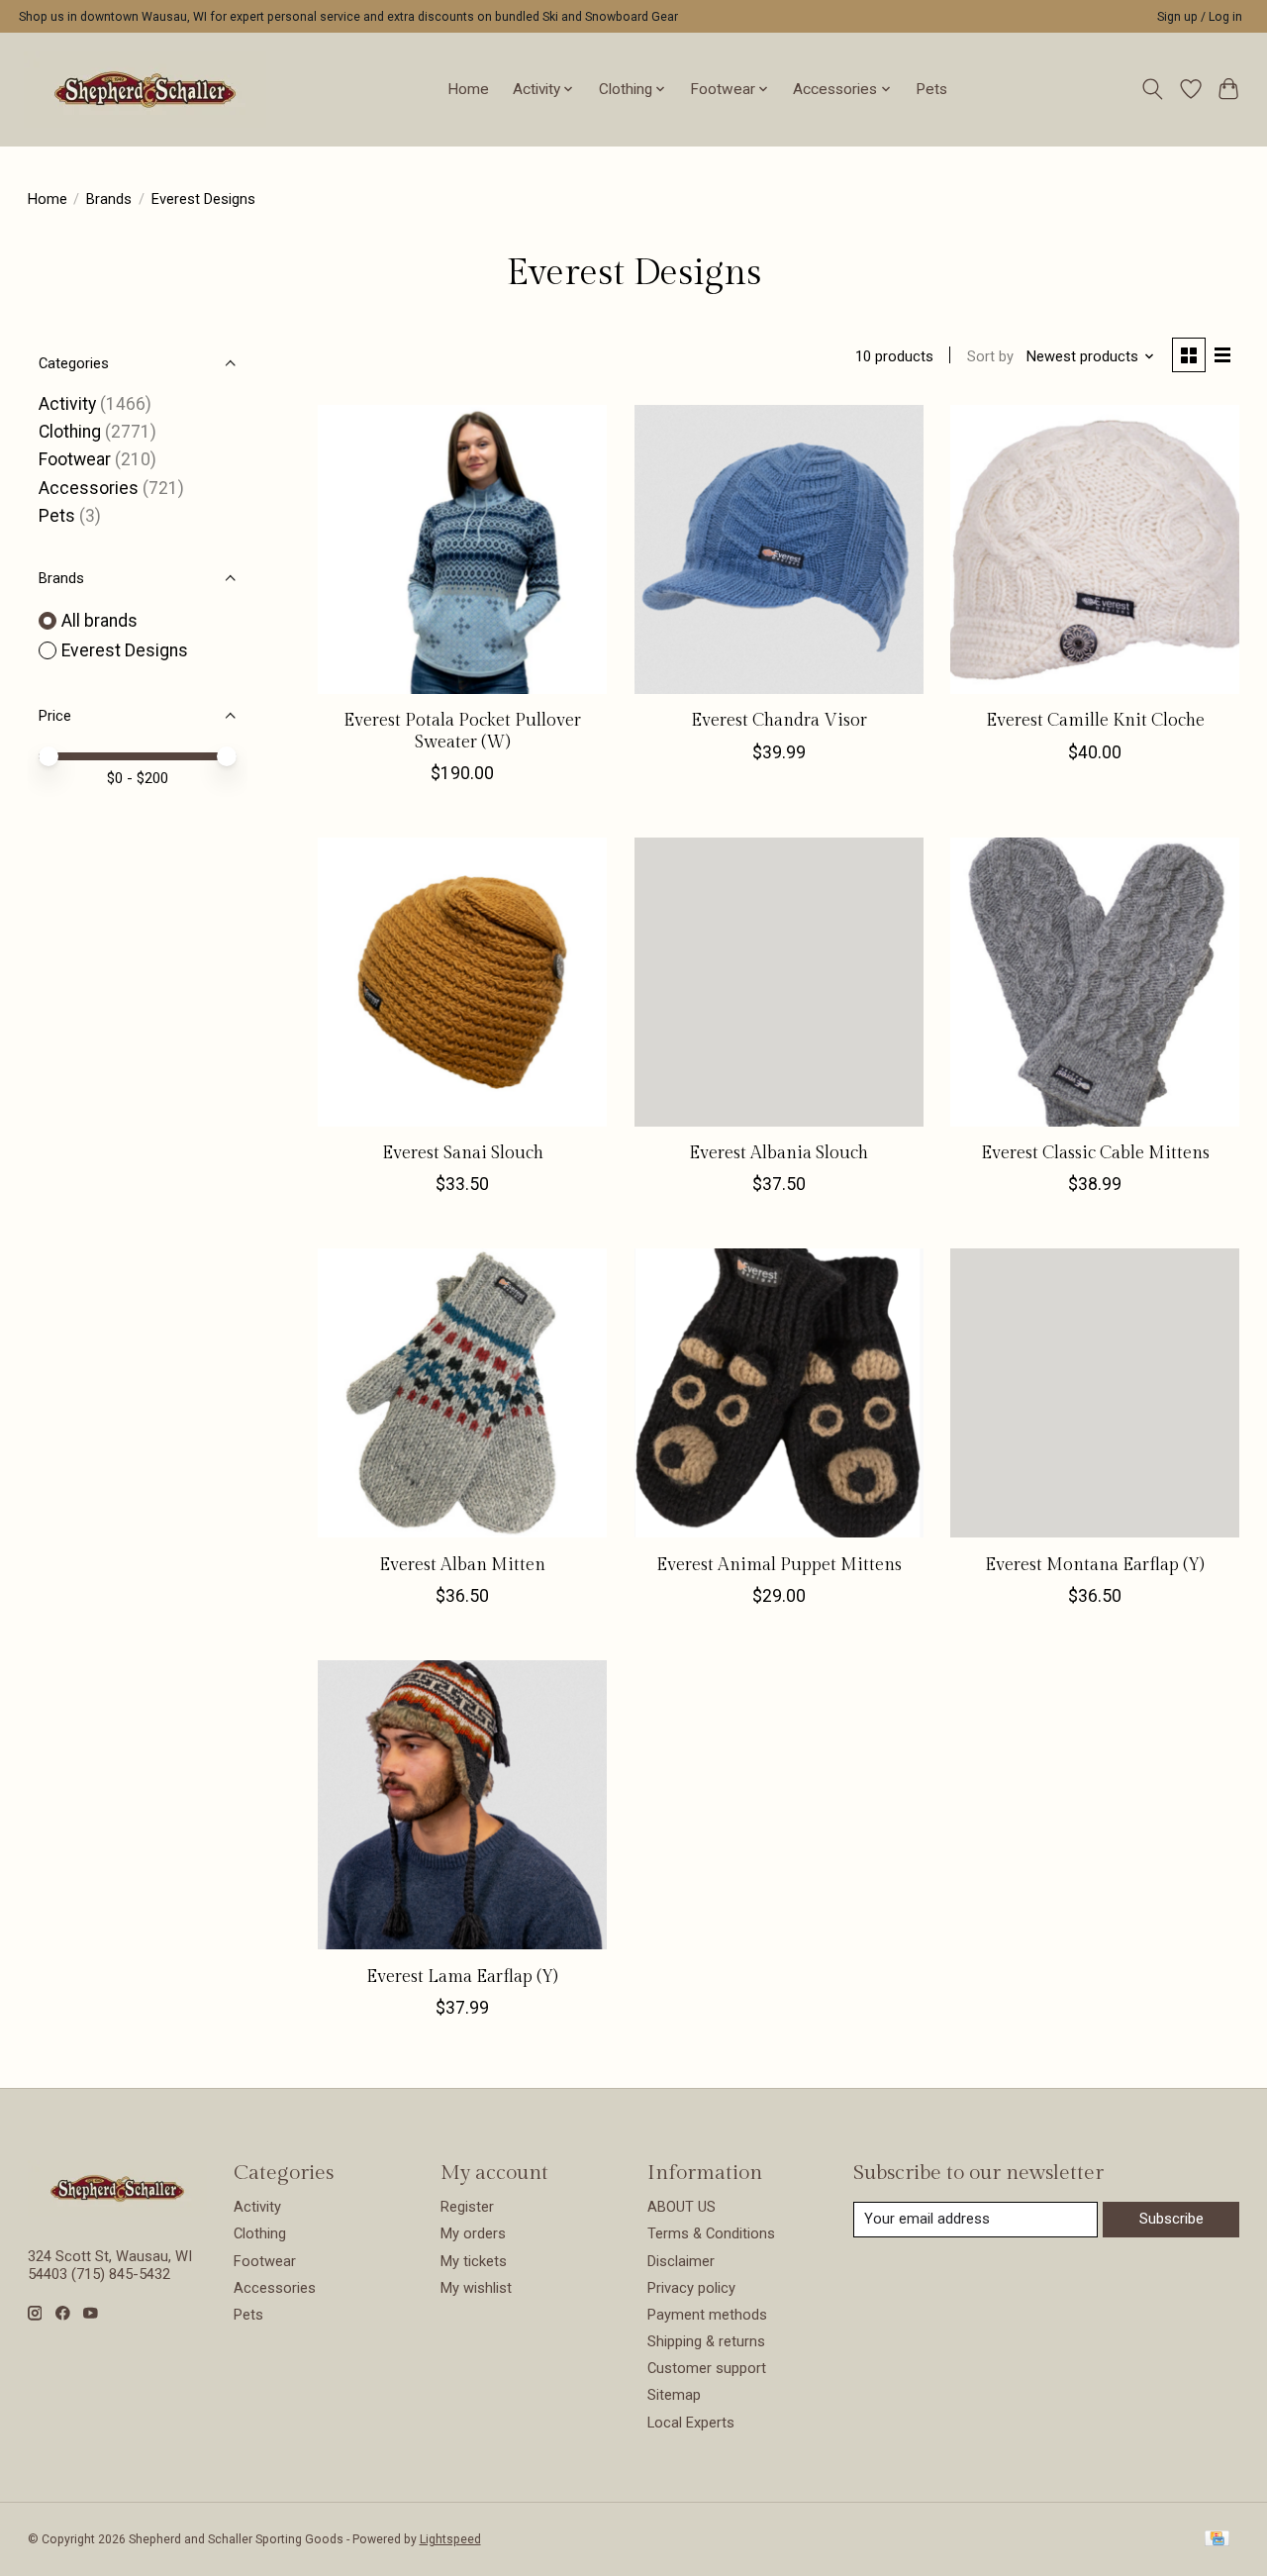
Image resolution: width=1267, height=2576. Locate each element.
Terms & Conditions (711, 2233)
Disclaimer (681, 2261)
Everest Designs (125, 650)
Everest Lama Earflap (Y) (462, 1977)
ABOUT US (682, 2207)
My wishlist (476, 2288)
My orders (473, 2233)
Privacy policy (691, 2288)
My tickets (474, 2261)
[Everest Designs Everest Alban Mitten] (462, 1393)
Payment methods (707, 2315)
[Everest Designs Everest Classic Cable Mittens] (1095, 982)
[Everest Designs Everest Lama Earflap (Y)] (462, 1805)
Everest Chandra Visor (779, 720)
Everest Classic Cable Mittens (1095, 1153)
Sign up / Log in (1200, 17)
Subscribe (1171, 2219)
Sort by (990, 356)
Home (468, 89)
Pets (931, 89)
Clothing (70, 432)
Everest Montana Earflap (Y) (1095, 1565)
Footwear (75, 459)
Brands (109, 199)
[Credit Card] (1217, 2540)
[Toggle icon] (1152, 89)
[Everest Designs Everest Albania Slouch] (779, 982)
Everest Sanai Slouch (463, 1153)
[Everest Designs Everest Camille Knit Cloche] (1095, 549)
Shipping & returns (706, 2341)
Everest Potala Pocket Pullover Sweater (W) (462, 731)
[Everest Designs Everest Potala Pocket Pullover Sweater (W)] (462, 549)
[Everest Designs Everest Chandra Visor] (779, 549)
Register (467, 2207)
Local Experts (691, 2423)
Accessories (89, 488)
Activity (67, 404)
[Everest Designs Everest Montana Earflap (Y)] (1095, 1393)
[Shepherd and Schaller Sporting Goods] (145, 89)
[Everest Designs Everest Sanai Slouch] (462, 982)
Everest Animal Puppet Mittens (779, 1565)
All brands (99, 621)
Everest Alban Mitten (462, 1565)
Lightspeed (450, 2539)
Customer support (707, 2368)
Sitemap (674, 2395)
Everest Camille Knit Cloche (1095, 720)
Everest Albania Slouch (779, 1153)
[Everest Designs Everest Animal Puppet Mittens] (779, 1393)
